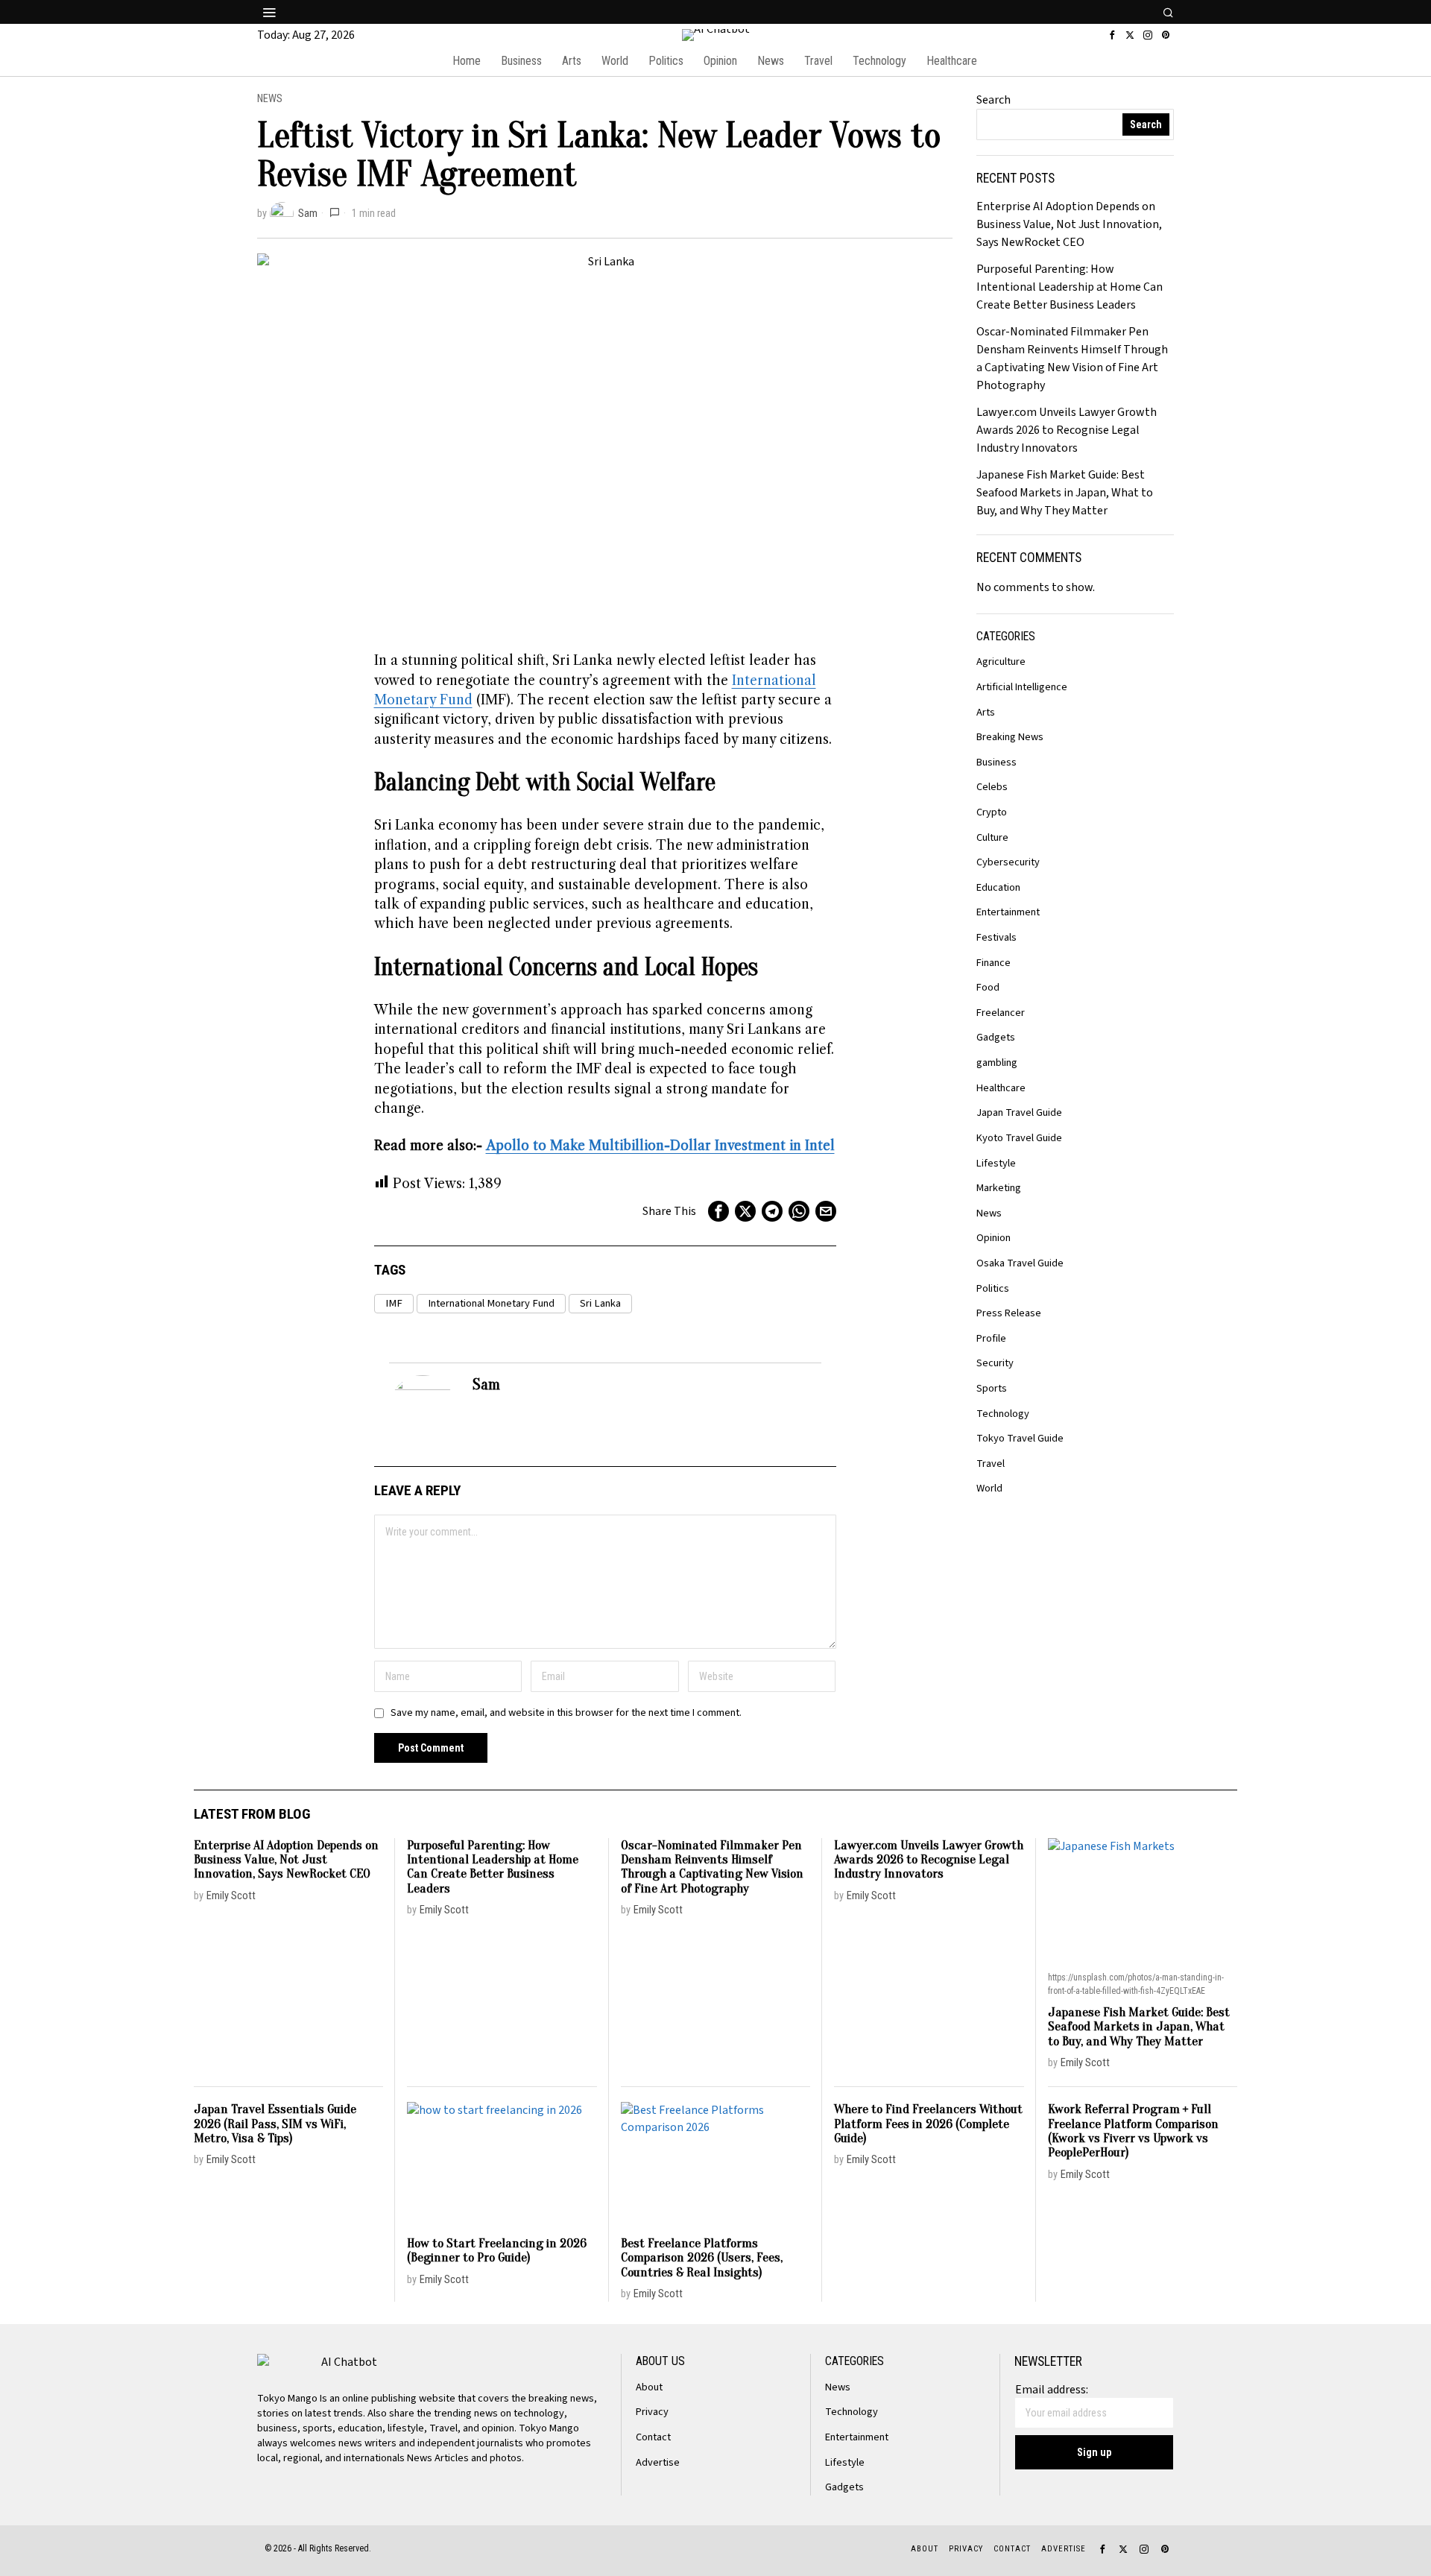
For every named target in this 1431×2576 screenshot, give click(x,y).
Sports (992, 1388)
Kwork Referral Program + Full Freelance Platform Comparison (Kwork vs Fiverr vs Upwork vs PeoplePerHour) (1133, 2131)
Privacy (652, 2412)
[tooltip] (1112, 35)
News (270, 99)
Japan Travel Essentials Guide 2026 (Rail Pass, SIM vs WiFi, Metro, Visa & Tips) (275, 2124)
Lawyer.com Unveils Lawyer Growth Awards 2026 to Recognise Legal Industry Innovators (1067, 430)
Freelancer (1001, 1013)
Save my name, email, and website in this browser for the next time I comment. (566, 1712)
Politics (993, 1288)
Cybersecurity (1008, 862)
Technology (1003, 1414)
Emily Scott (231, 1896)
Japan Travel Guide (1019, 1112)
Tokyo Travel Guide (1020, 1438)
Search (994, 100)
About (649, 2387)
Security (995, 1363)
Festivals (996, 937)
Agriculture (1001, 662)
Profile (991, 1338)
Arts (986, 712)
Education (998, 887)
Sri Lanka (600, 1303)
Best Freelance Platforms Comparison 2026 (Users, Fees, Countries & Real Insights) (702, 2258)
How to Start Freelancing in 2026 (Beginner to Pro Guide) (497, 2251)
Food (988, 987)
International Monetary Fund (491, 1303)
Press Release (1009, 1313)
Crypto (992, 812)
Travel (991, 1464)
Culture (992, 837)
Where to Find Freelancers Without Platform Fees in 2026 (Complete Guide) (928, 2124)
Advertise (658, 2462)
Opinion (994, 1238)
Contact (653, 2437)
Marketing (999, 1188)
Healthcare (1001, 1088)
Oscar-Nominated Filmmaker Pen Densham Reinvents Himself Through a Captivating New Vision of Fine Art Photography (712, 1867)
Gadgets (996, 1037)
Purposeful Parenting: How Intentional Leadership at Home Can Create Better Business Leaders (1070, 287)
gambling (997, 1063)
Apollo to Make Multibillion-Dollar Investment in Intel (660, 1146)
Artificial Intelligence (1022, 687)
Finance (994, 963)
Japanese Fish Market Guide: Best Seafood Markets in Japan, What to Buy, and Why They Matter (1065, 493)
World (989, 1488)
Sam (308, 214)
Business (996, 762)
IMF (394, 1303)
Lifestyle (996, 1163)
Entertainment (1008, 912)
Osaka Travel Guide (1020, 1263)
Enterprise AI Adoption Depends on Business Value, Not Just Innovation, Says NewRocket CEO (1069, 224)
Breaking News (1010, 737)
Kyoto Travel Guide (1019, 1138)
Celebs (992, 787)
